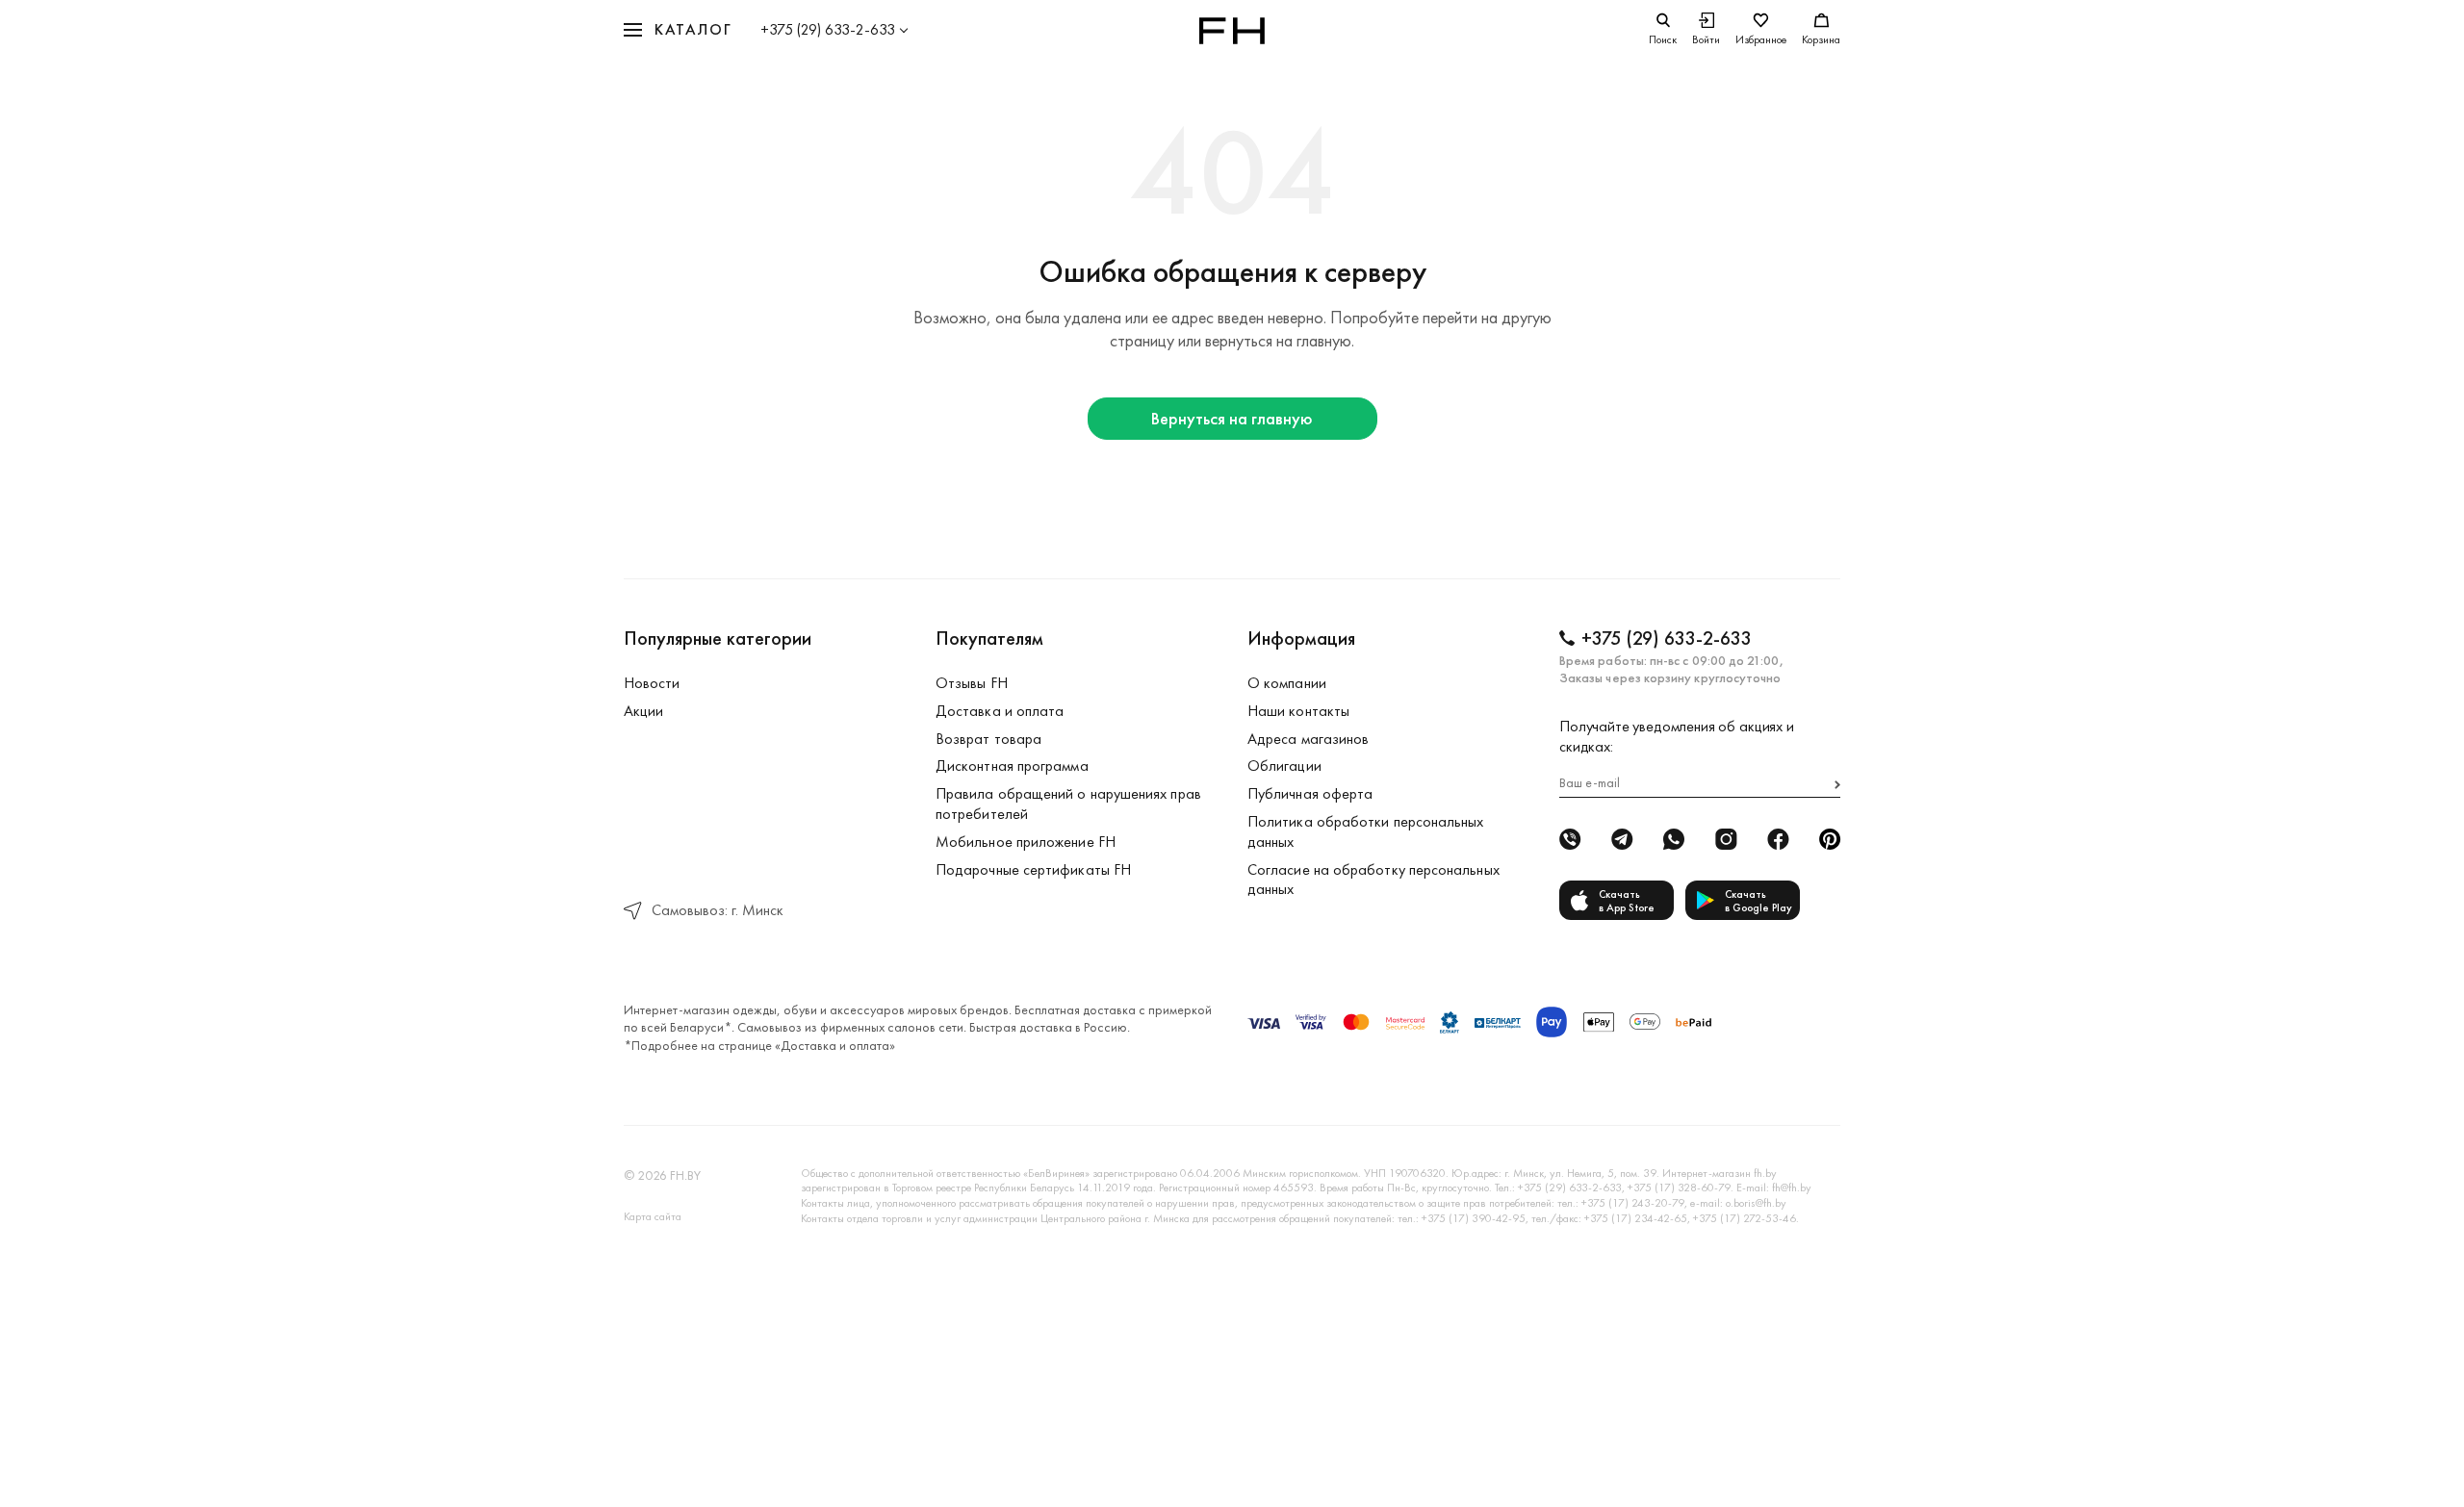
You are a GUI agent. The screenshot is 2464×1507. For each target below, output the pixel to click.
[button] (678, 30)
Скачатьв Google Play (1758, 901)
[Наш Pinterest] (1830, 839)
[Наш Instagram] (1726, 839)
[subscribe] (1837, 785)
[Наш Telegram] (1622, 839)
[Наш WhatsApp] (1674, 839)
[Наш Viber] (1570, 839)
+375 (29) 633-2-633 (828, 29)
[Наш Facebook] (1778, 839)
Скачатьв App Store (1627, 901)
